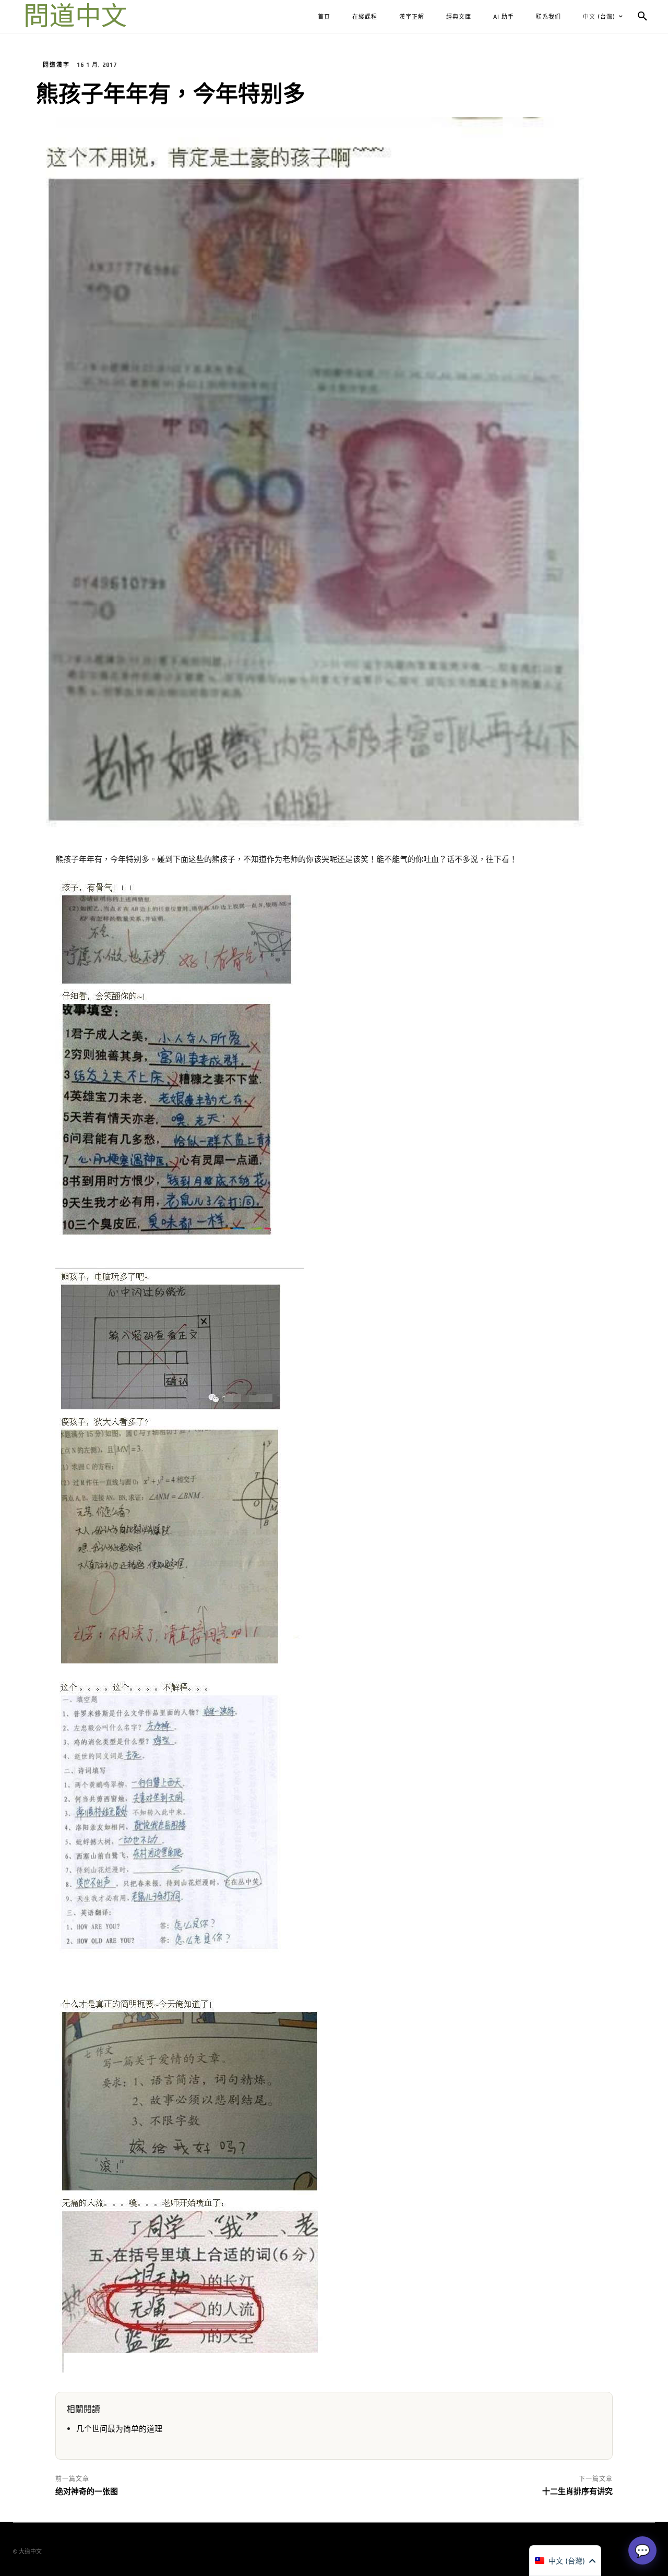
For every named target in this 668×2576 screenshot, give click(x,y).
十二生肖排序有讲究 (577, 2491)
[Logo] (76, 17)
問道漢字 (56, 65)
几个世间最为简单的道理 (119, 2429)
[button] (642, 17)
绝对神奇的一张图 (87, 2491)
